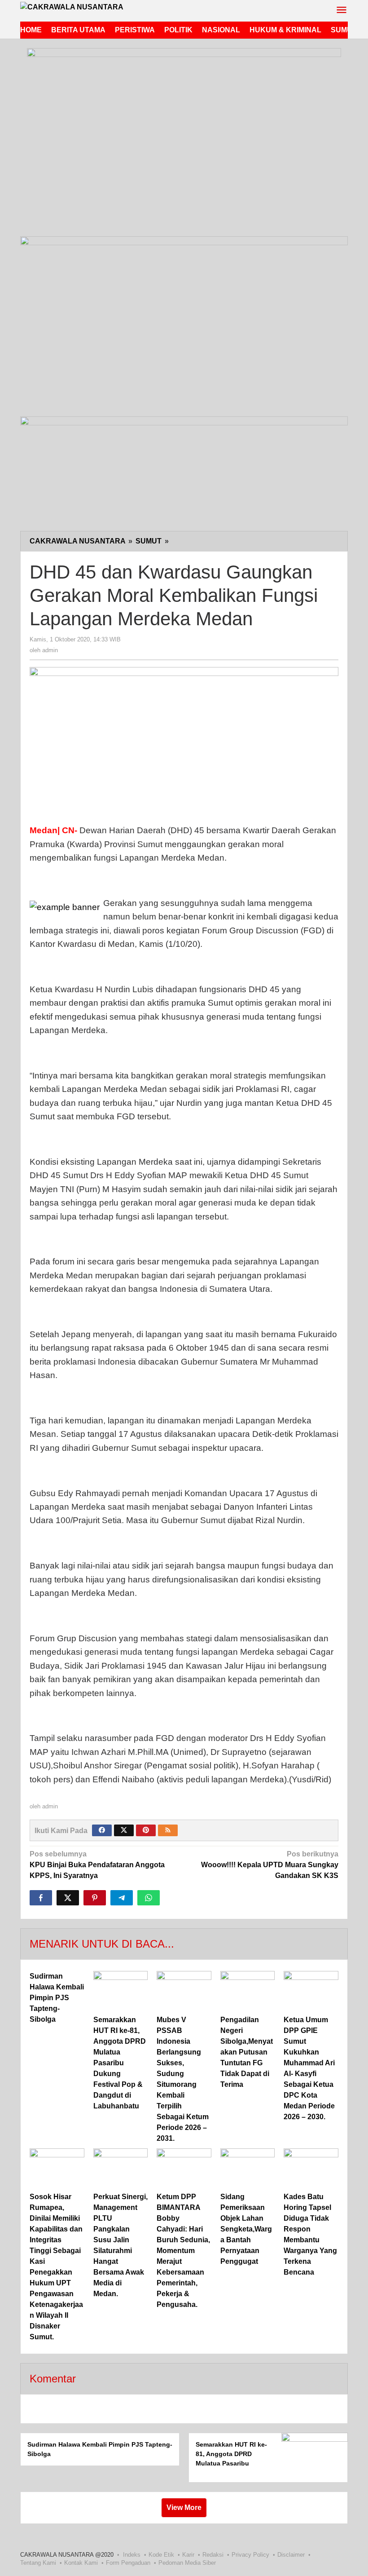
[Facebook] (102, 1830)
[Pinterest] (146, 1830)
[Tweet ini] (68, 1898)
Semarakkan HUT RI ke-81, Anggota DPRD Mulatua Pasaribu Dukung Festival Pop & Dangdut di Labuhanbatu (120, 2063)
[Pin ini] (95, 1898)
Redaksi (213, 2555)
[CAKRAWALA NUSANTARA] (72, 7)
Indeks (132, 2555)
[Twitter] (124, 1830)
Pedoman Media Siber (187, 2563)
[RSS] (168, 1830)
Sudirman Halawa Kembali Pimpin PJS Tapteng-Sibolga (57, 1998)
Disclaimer (291, 2555)
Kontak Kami (81, 2563)
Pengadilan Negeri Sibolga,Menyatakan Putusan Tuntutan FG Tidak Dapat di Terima (247, 2052)
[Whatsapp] (149, 1898)
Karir (188, 2555)
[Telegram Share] (122, 1898)
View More (184, 2508)
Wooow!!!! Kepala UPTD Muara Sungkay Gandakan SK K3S (270, 1865)
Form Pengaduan (128, 2563)
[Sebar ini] (41, 1898)
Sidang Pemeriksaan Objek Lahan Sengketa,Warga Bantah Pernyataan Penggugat (246, 2229)
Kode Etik (161, 2555)
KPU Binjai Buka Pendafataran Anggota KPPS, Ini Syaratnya (97, 1865)
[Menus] (342, 11)
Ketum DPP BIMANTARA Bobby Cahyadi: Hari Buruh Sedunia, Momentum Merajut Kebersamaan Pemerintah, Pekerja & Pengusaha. (183, 2251)
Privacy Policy (250, 2555)
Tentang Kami (38, 2563)
